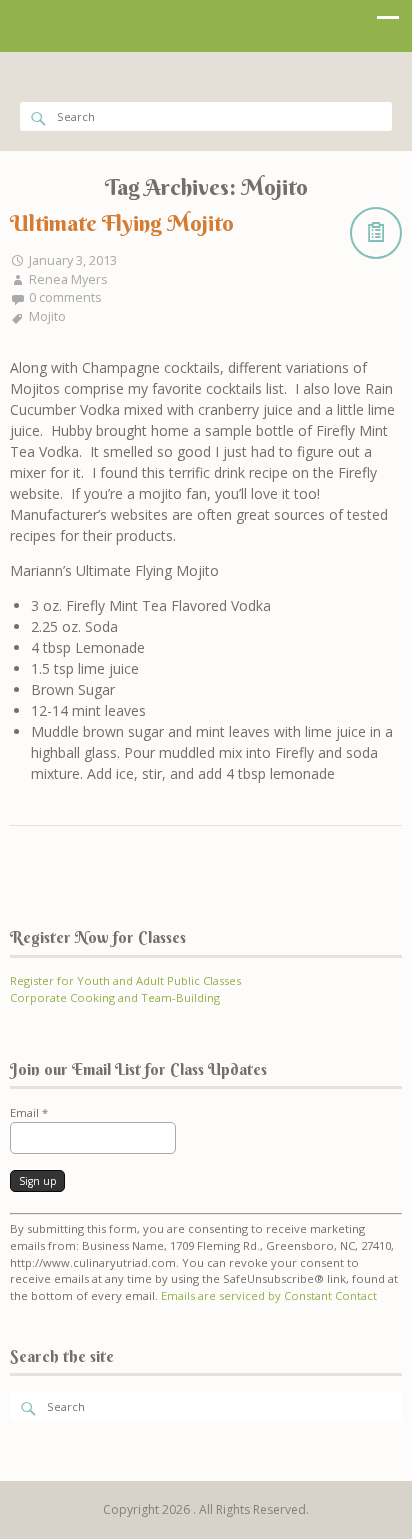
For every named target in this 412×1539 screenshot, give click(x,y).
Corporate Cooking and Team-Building (115, 997)
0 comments (65, 297)
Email (29, 1112)
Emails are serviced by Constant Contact (269, 1295)
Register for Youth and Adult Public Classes (125, 980)
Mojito (47, 316)
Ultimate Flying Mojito (122, 223)
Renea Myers (68, 279)
